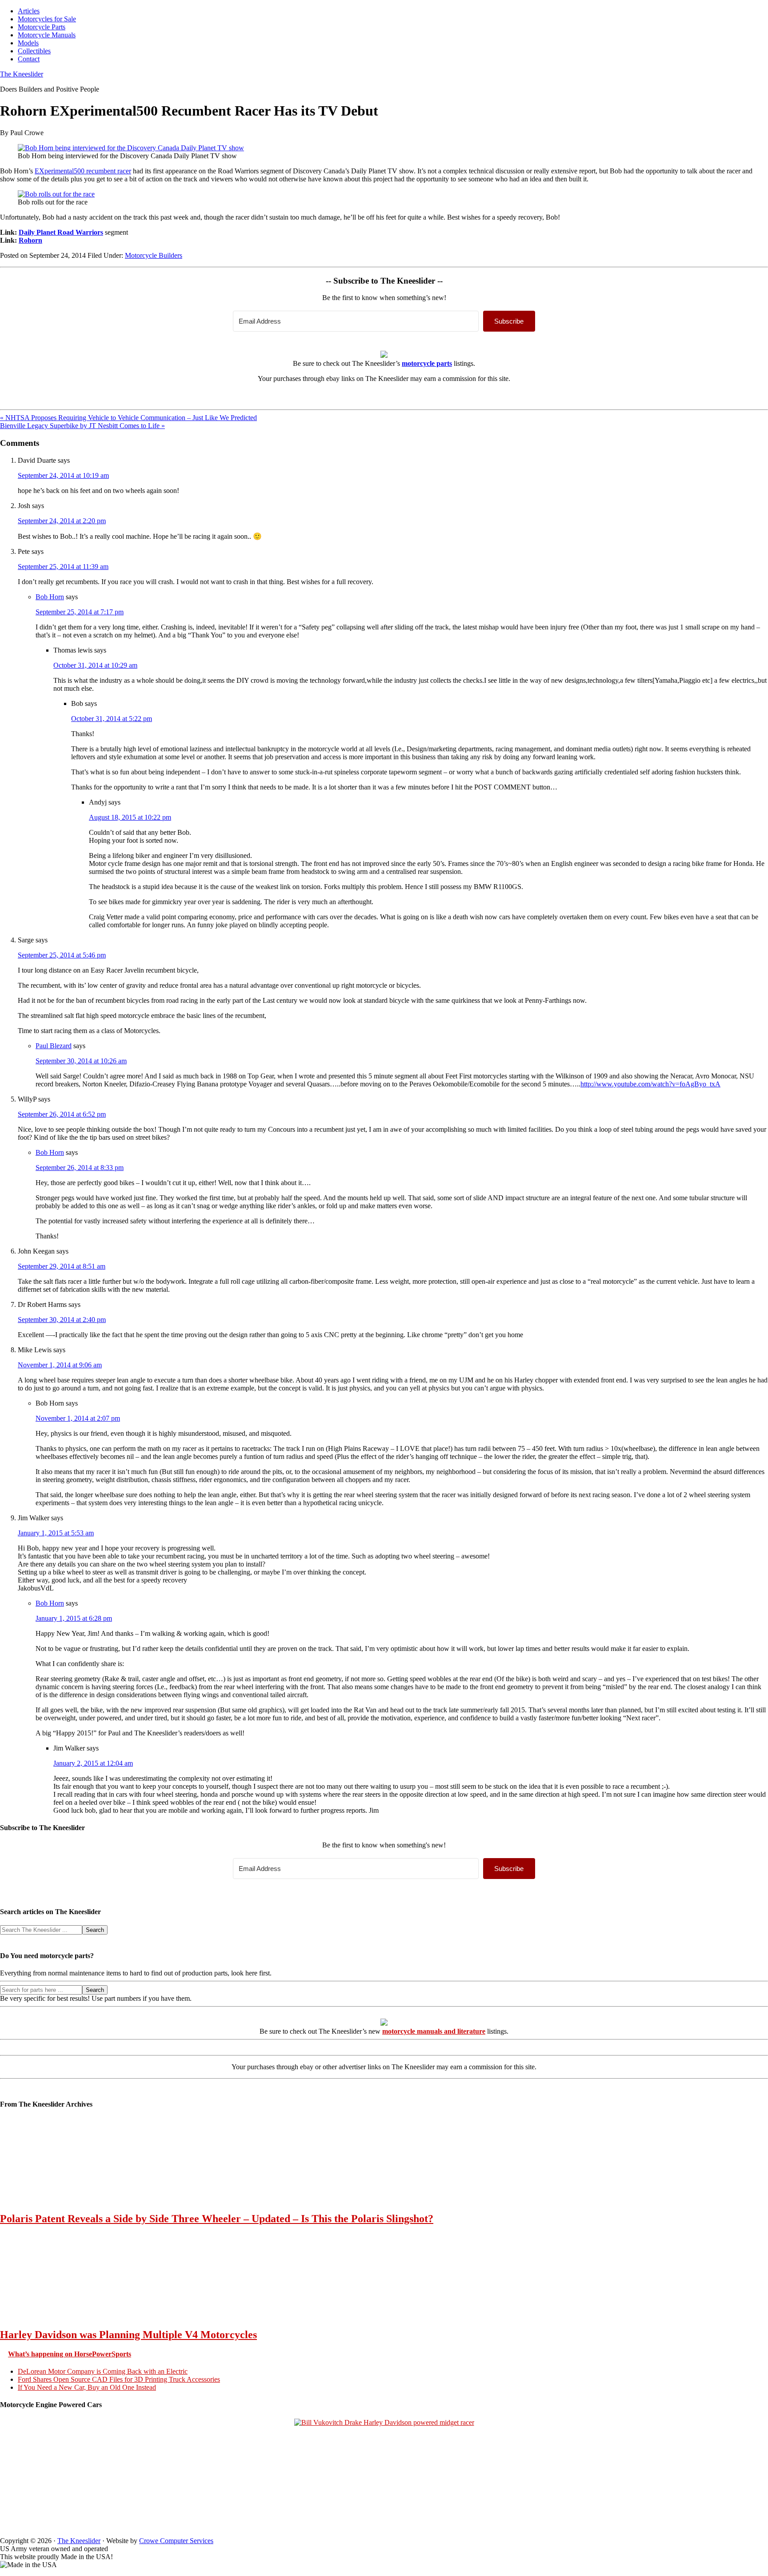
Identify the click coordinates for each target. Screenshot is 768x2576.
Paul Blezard (54, 1046)
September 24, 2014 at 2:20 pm (62, 521)
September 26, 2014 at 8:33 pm (80, 1168)
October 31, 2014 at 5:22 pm (112, 719)
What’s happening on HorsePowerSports (70, 2354)
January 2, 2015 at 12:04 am (93, 1763)
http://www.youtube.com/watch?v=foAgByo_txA (650, 1084)
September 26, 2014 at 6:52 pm (62, 1114)
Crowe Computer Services (176, 2541)
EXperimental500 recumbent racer (83, 171)
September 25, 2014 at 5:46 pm (62, 955)
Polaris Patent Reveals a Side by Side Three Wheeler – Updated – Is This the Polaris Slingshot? (217, 2219)
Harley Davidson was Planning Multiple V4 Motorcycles (128, 2335)
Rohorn (30, 240)
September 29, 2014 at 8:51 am (62, 1266)
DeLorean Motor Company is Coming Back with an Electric (103, 2371)
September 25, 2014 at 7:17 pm (80, 612)
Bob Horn (50, 597)
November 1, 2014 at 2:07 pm (78, 1418)
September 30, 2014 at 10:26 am (81, 1061)
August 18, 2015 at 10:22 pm (130, 817)
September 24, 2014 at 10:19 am (63, 475)
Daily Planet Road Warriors (61, 232)
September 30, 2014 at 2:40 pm (62, 1320)
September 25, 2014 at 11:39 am (63, 567)
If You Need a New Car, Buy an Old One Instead (87, 2387)
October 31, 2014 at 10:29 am (95, 665)
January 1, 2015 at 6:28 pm (74, 1618)
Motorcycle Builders (154, 255)
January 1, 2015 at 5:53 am (56, 1533)
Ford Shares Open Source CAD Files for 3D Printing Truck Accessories (119, 2379)
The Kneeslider (22, 74)
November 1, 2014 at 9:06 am (60, 1365)
